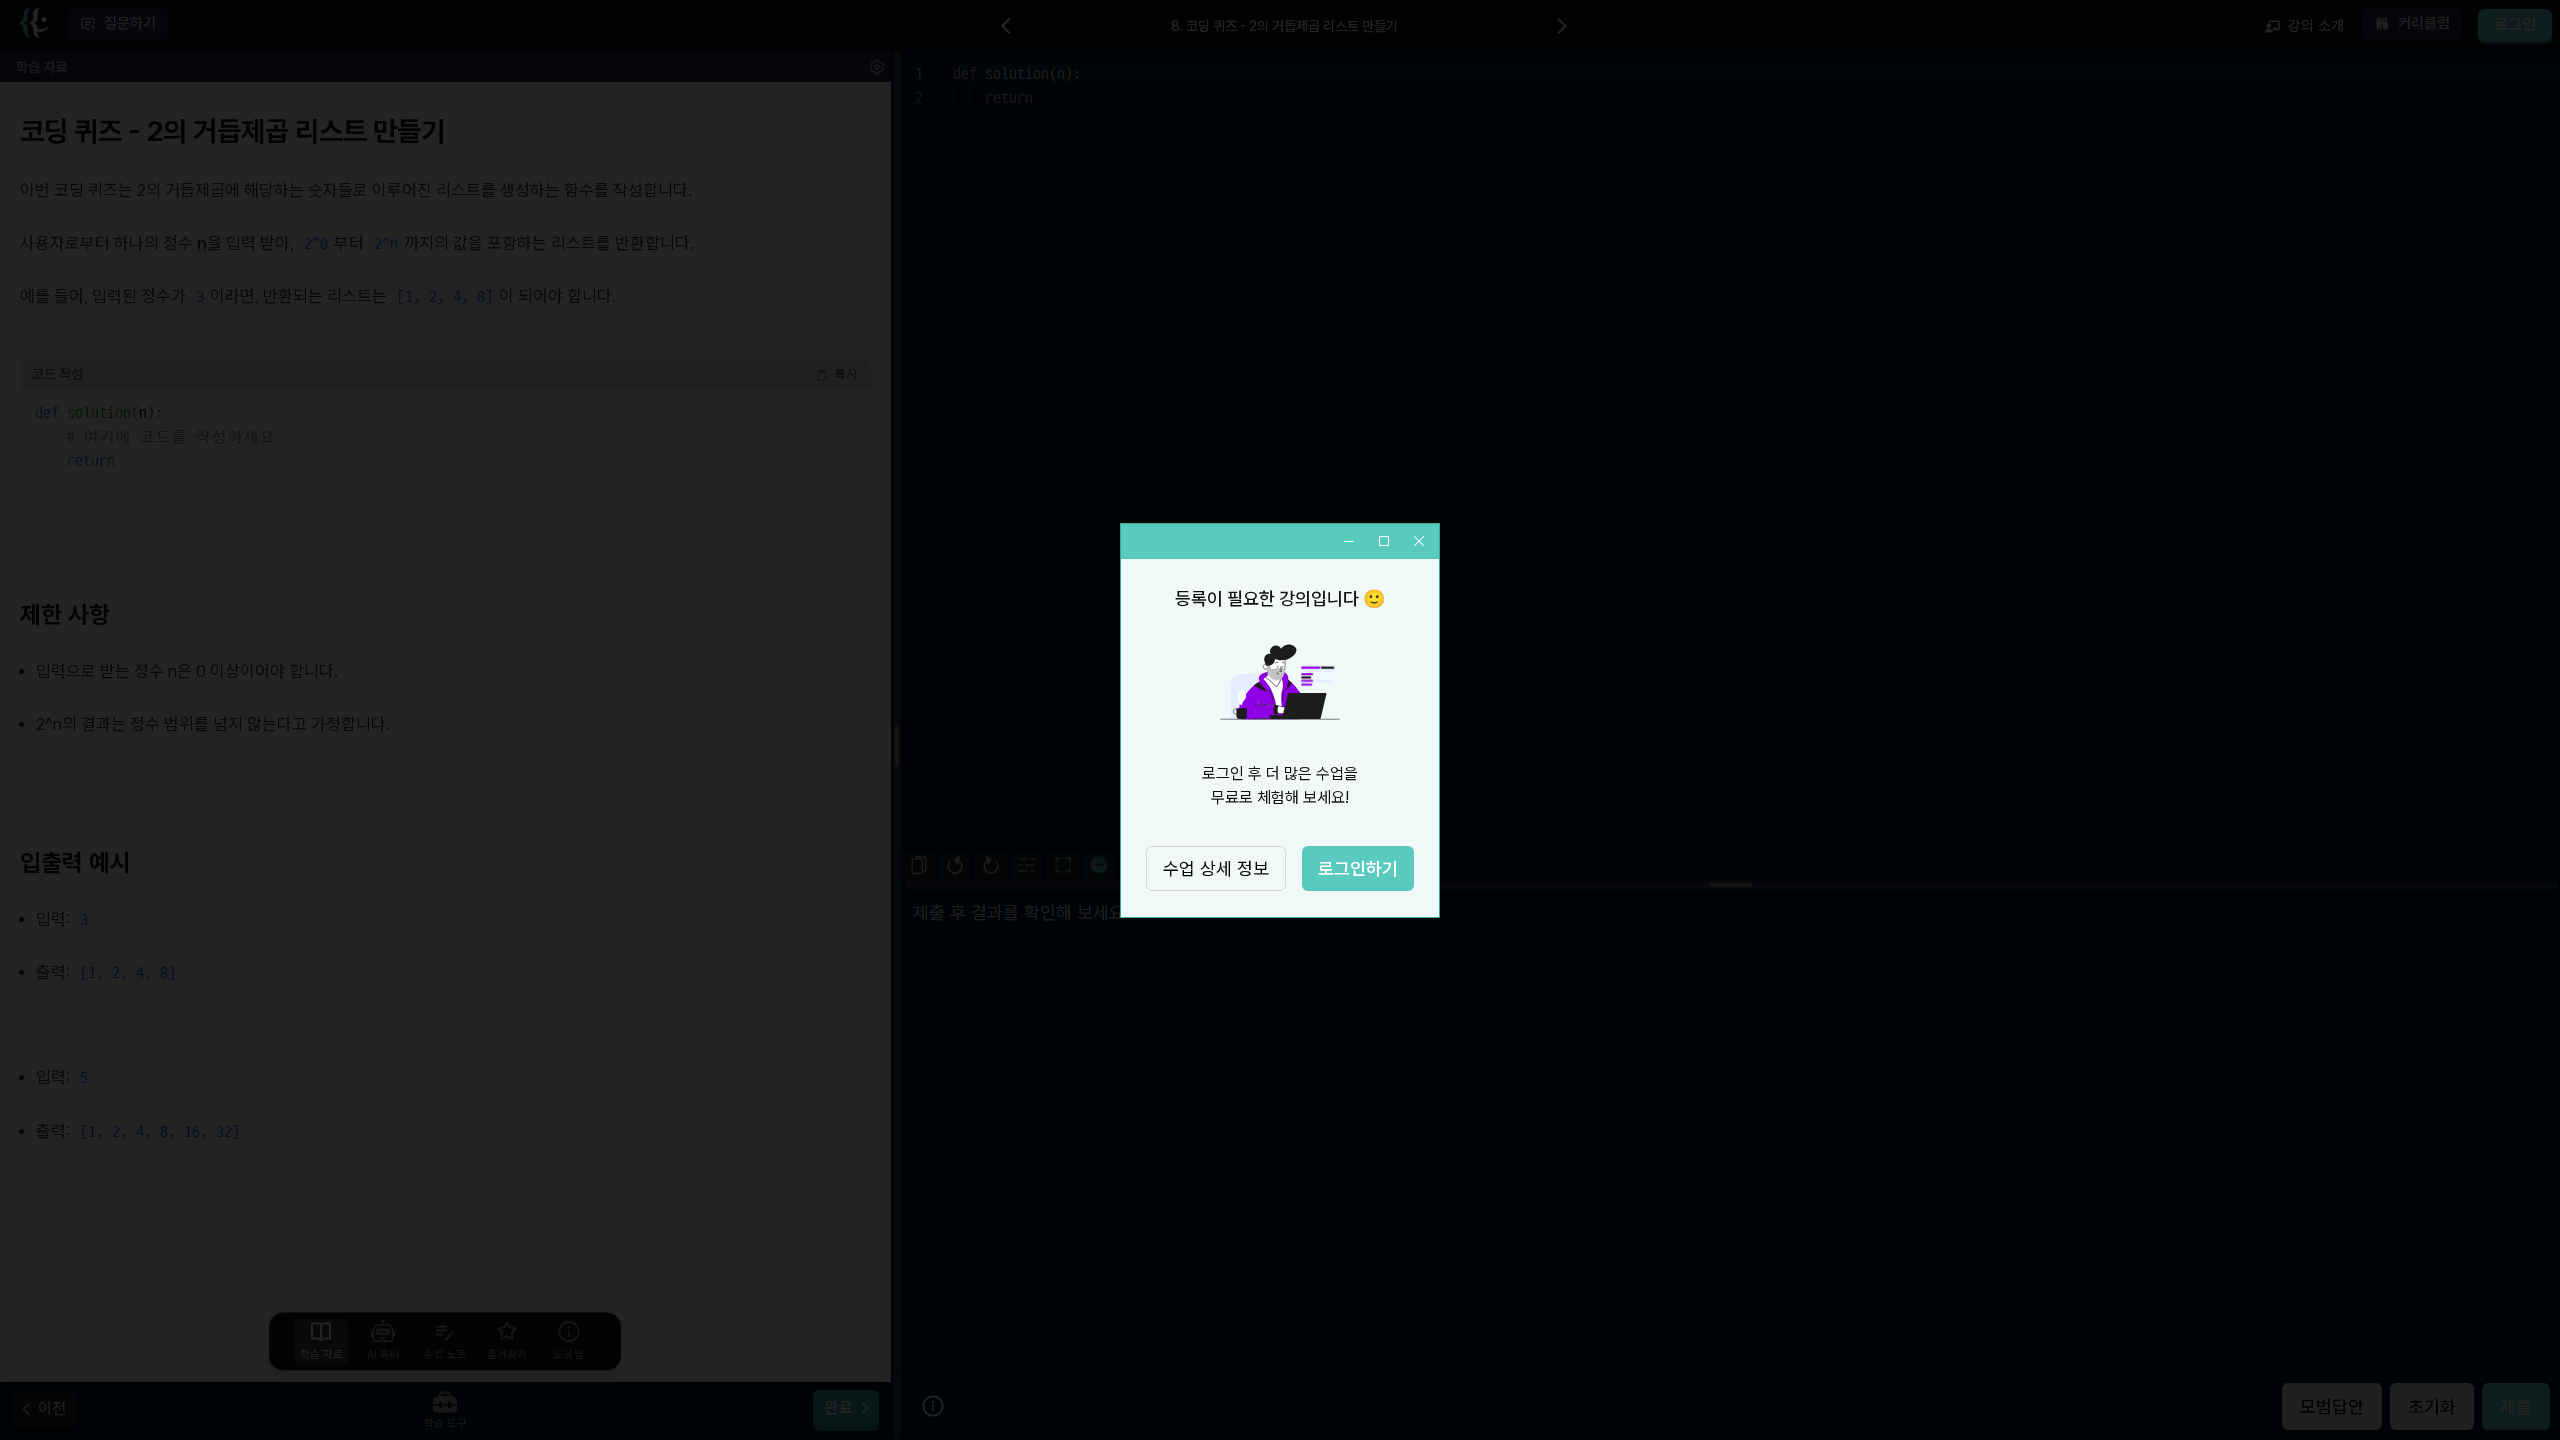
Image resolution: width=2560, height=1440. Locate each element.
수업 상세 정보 (1216, 868)
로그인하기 (1358, 868)
